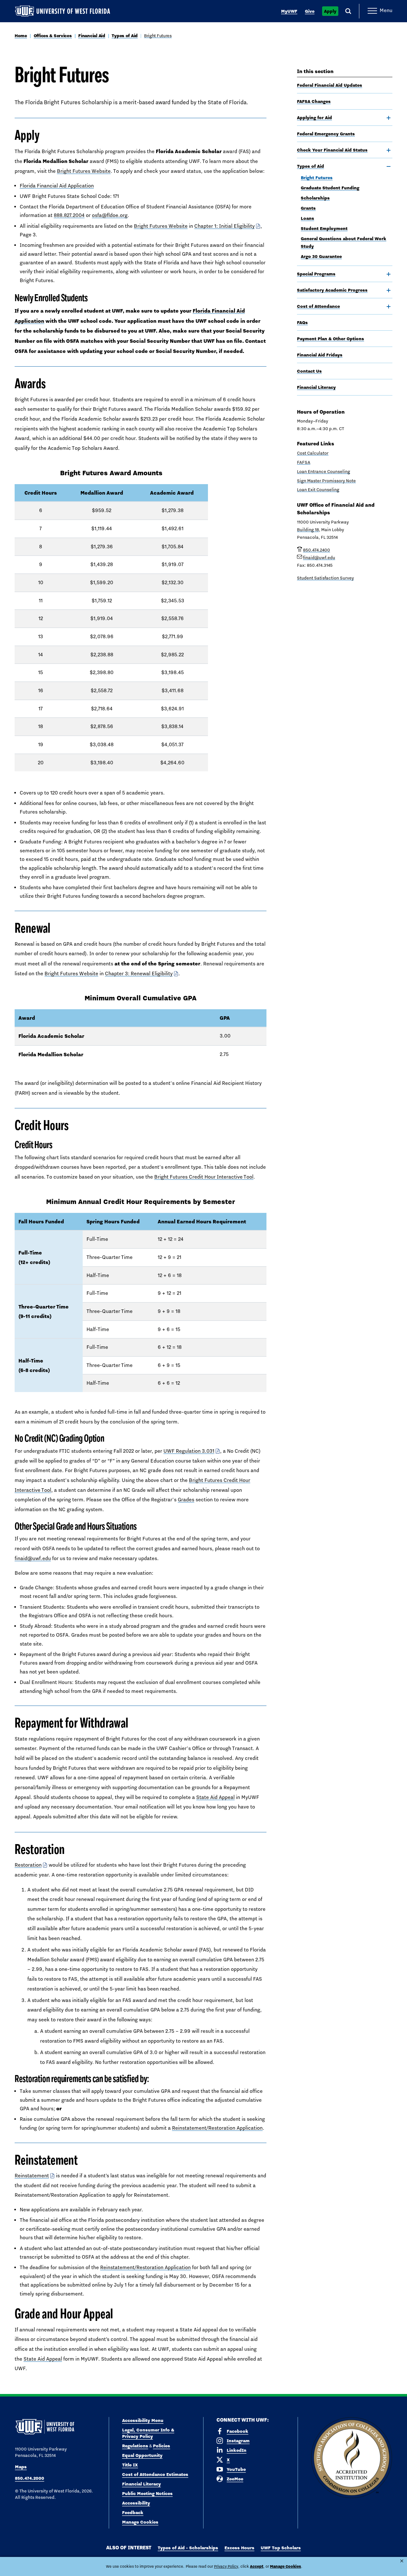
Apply (330, 11)
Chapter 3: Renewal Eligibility (139, 974)
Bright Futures (158, 36)
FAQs (302, 322)
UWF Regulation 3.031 (189, 1451)
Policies (162, 2446)
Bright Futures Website (84, 171)
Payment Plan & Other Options (331, 339)
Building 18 (308, 530)
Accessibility (136, 2503)
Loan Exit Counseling (318, 490)
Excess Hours (239, 2548)
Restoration (28, 1865)
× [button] (402, 2561)
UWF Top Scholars (281, 2548)
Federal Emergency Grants (326, 134)
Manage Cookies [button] (286, 2566)
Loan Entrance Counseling (324, 471)
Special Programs (316, 274)
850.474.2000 (30, 2478)
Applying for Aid (314, 118)
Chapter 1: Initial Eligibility (224, 226)
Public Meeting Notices (147, 2493)
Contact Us (309, 371)
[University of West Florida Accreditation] (352, 2458)
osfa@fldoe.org (110, 215)
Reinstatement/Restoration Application (217, 2128)
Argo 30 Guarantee (321, 256)
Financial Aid (92, 36)
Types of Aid (125, 36)
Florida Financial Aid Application (57, 186)
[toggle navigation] (389, 118)
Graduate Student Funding (330, 188)
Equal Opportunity (142, 2455)
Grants (308, 208)
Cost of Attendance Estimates (155, 2474)
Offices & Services (53, 36)
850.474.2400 (317, 550)
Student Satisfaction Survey (325, 578)
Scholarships (315, 198)
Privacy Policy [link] (226, 2566)
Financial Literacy (316, 387)
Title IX (130, 2465)
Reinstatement (32, 2176)
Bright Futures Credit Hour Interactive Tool (204, 1177)
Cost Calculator (313, 453)
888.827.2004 (69, 215)
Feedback (133, 2512)
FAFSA (304, 462)
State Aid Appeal (215, 1797)
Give (310, 11)
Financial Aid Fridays (320, 355)
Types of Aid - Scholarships (188, 2548)
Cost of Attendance (318, 306)
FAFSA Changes (314, 101)
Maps (21, 2467)
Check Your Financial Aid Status (332, 150)
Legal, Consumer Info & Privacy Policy (148, 2433)
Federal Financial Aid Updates (330, 85)
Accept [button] (257, 2566)
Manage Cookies (140, 2522)
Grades (186, 1500)
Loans (307, 218)
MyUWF (289, 11)
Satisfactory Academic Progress (332, 290)
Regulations (135, 2446)
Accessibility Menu (143, 2420)
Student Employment (324, 228)
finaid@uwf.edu (33, 1558)
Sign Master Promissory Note (326, 481)
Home (21, 36)
